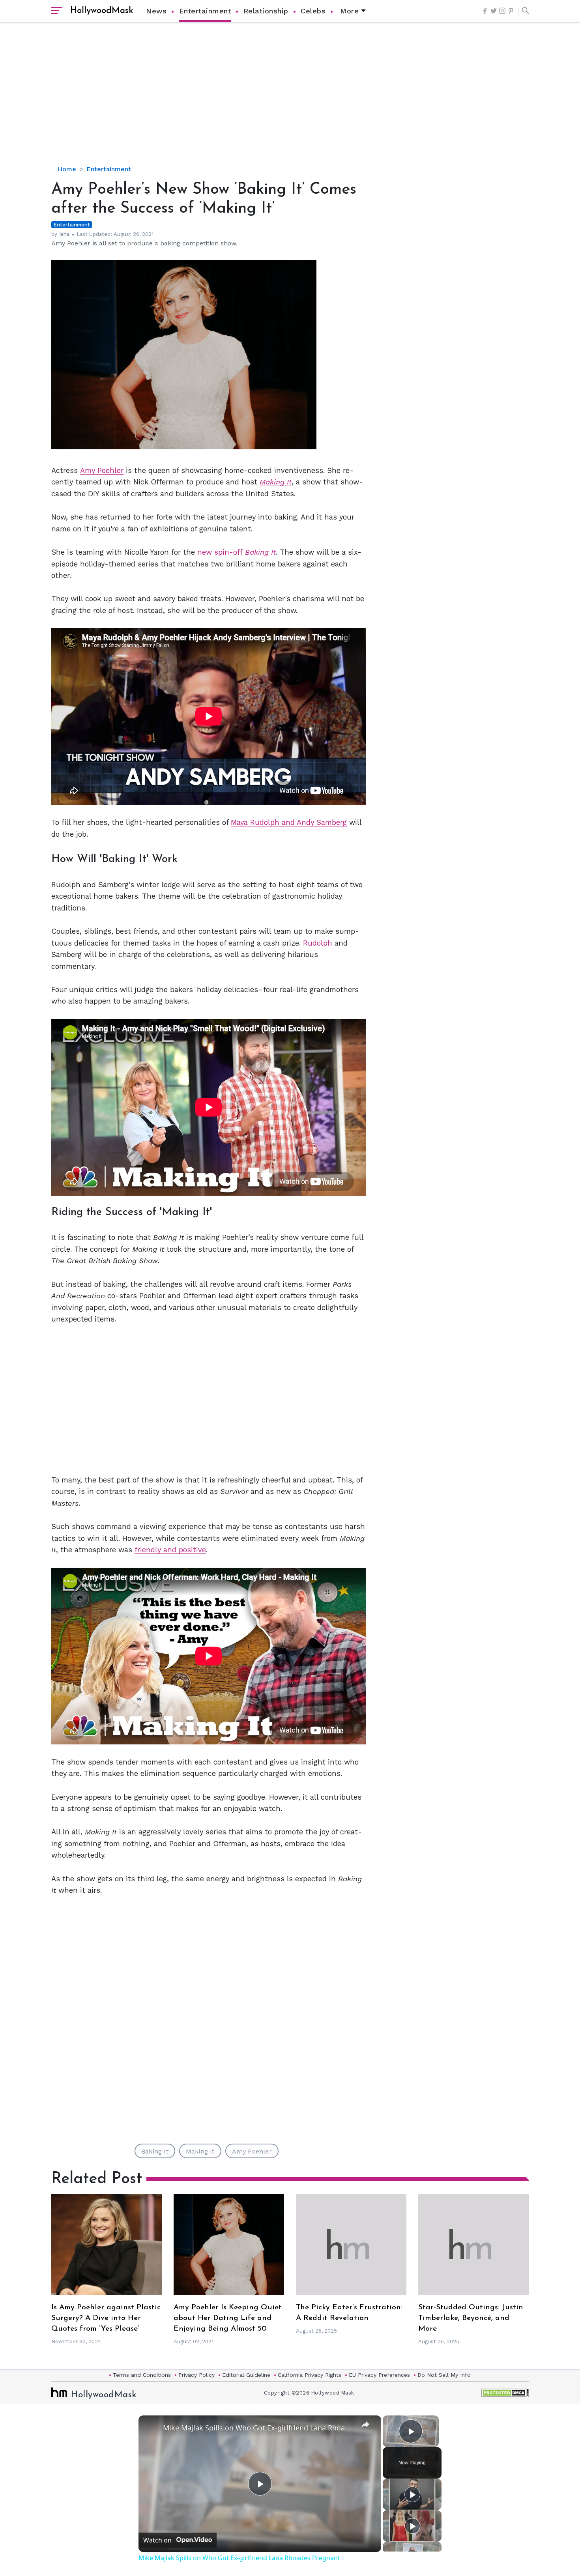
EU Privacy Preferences (379, 2375)
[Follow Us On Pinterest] (511, 11)
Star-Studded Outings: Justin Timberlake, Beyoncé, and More (471, 2318)
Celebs (313, 11)
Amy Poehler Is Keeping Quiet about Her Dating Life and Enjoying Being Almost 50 (228, 2318)
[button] (523, 11)
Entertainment (205, 11)
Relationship (266, 11)
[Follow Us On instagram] (502, 11)
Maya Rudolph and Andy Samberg (289, 822)
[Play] (412, 2494)
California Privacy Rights (310, 2375)
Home (67, 169)
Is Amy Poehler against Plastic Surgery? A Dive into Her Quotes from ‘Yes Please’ (106, 2318)
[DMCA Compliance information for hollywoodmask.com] (505, 2393)
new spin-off (237, 552)
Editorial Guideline (246, 2375)
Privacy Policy (196, 2375)
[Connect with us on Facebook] (485, 11)
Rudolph (318, 943)
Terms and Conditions (142, 2375)
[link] (151, 2428)
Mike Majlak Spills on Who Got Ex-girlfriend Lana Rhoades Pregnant (259, 2428)
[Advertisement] (290, 101)
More (349, 11)
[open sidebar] (57, 11)
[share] (365, 2424)
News (156, 11)
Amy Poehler (102, 470)
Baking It (155, 2151)
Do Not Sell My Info (444, 2375)
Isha (64, 234)
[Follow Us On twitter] (494, 11)
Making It (276, 482)
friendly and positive (170, 1550)
